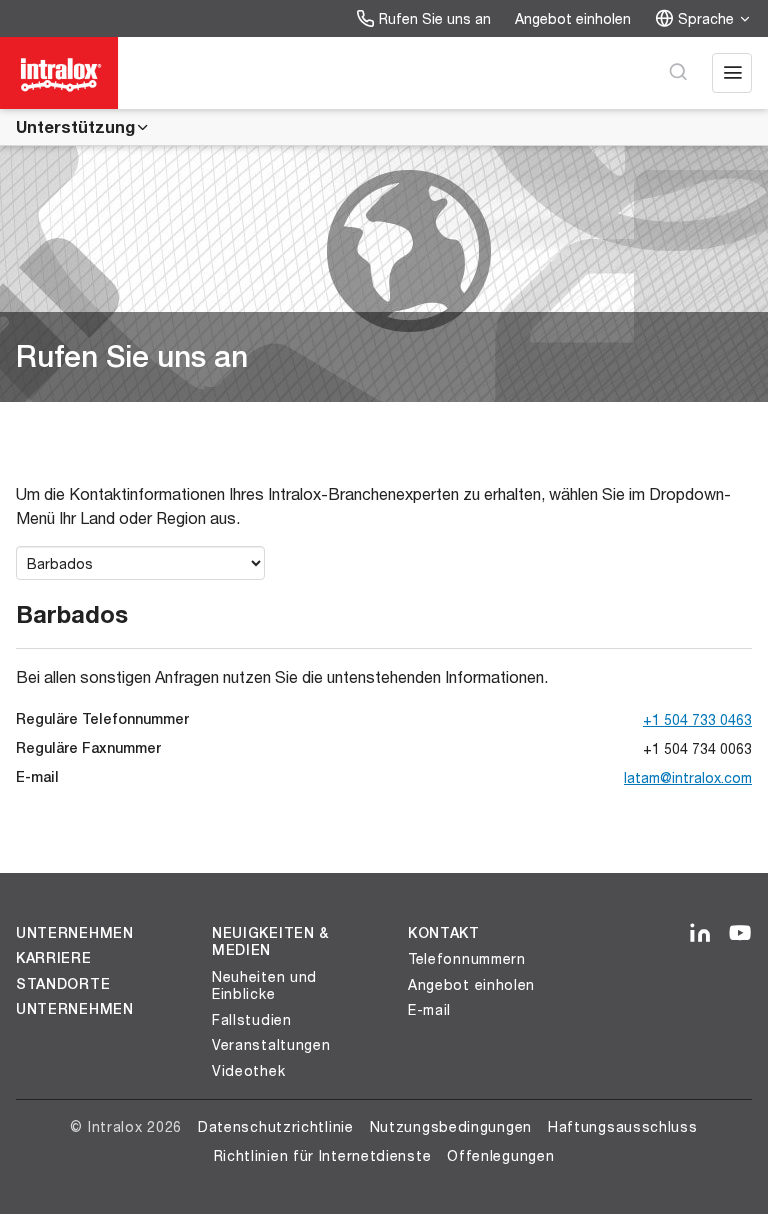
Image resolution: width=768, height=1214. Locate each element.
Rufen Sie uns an (435, 18)
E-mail (429, 1009)
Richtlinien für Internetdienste (323, 1155)
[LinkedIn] (700, 934)
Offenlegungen (500, 1155)
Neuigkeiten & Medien (270, 942)
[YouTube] (740, 934)
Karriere (54, 958)
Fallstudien (252, 1019)
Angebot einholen (573, 18)
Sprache (706, 18)
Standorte (63, 984)
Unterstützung (75, 126)
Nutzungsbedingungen (451, 1126)
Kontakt (444, 933)
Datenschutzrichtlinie (276, 1126)
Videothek (248, 1070)
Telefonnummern (467, 958)
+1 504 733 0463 (697, 719)
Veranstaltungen (271, 1044)
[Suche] (678, 73)
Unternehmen (75, 933)
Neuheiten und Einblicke (264, 985)
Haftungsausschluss (623, 1126)
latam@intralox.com (688, 777)
